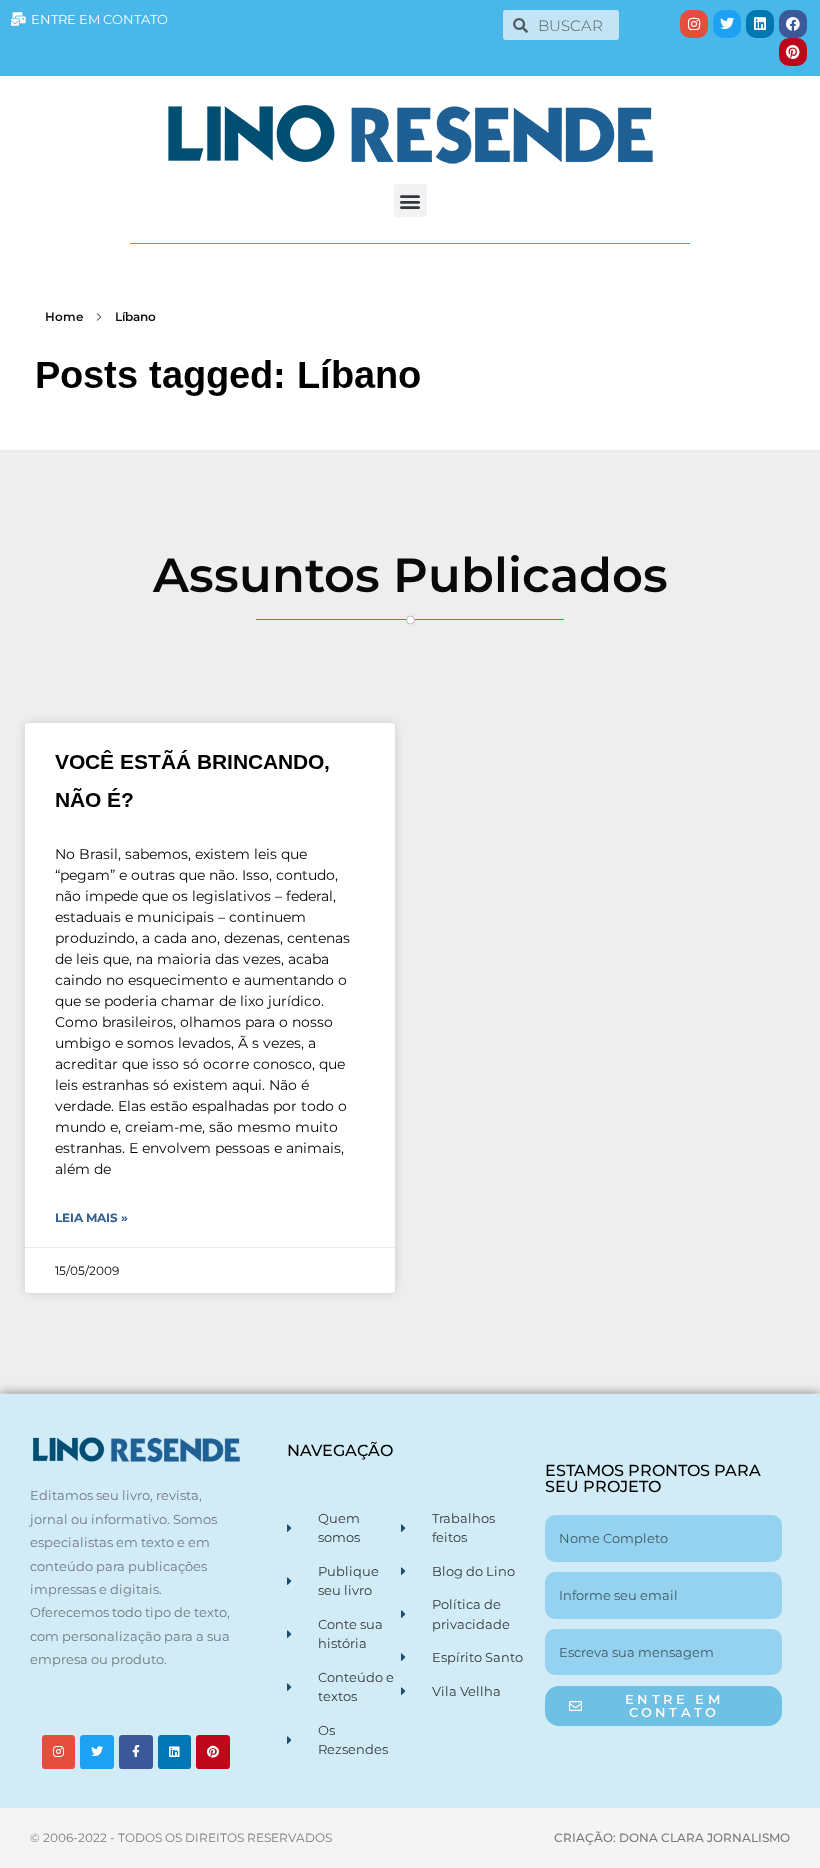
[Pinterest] (793, 52)
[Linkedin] (760, 24)
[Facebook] (793, 24)
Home (64, 316)
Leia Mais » (91, 1217)
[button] (410, 200)
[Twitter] (727, 24)
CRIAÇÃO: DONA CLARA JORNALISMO (672, 1837)
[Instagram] (694, 24)
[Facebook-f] (136, 1752)
